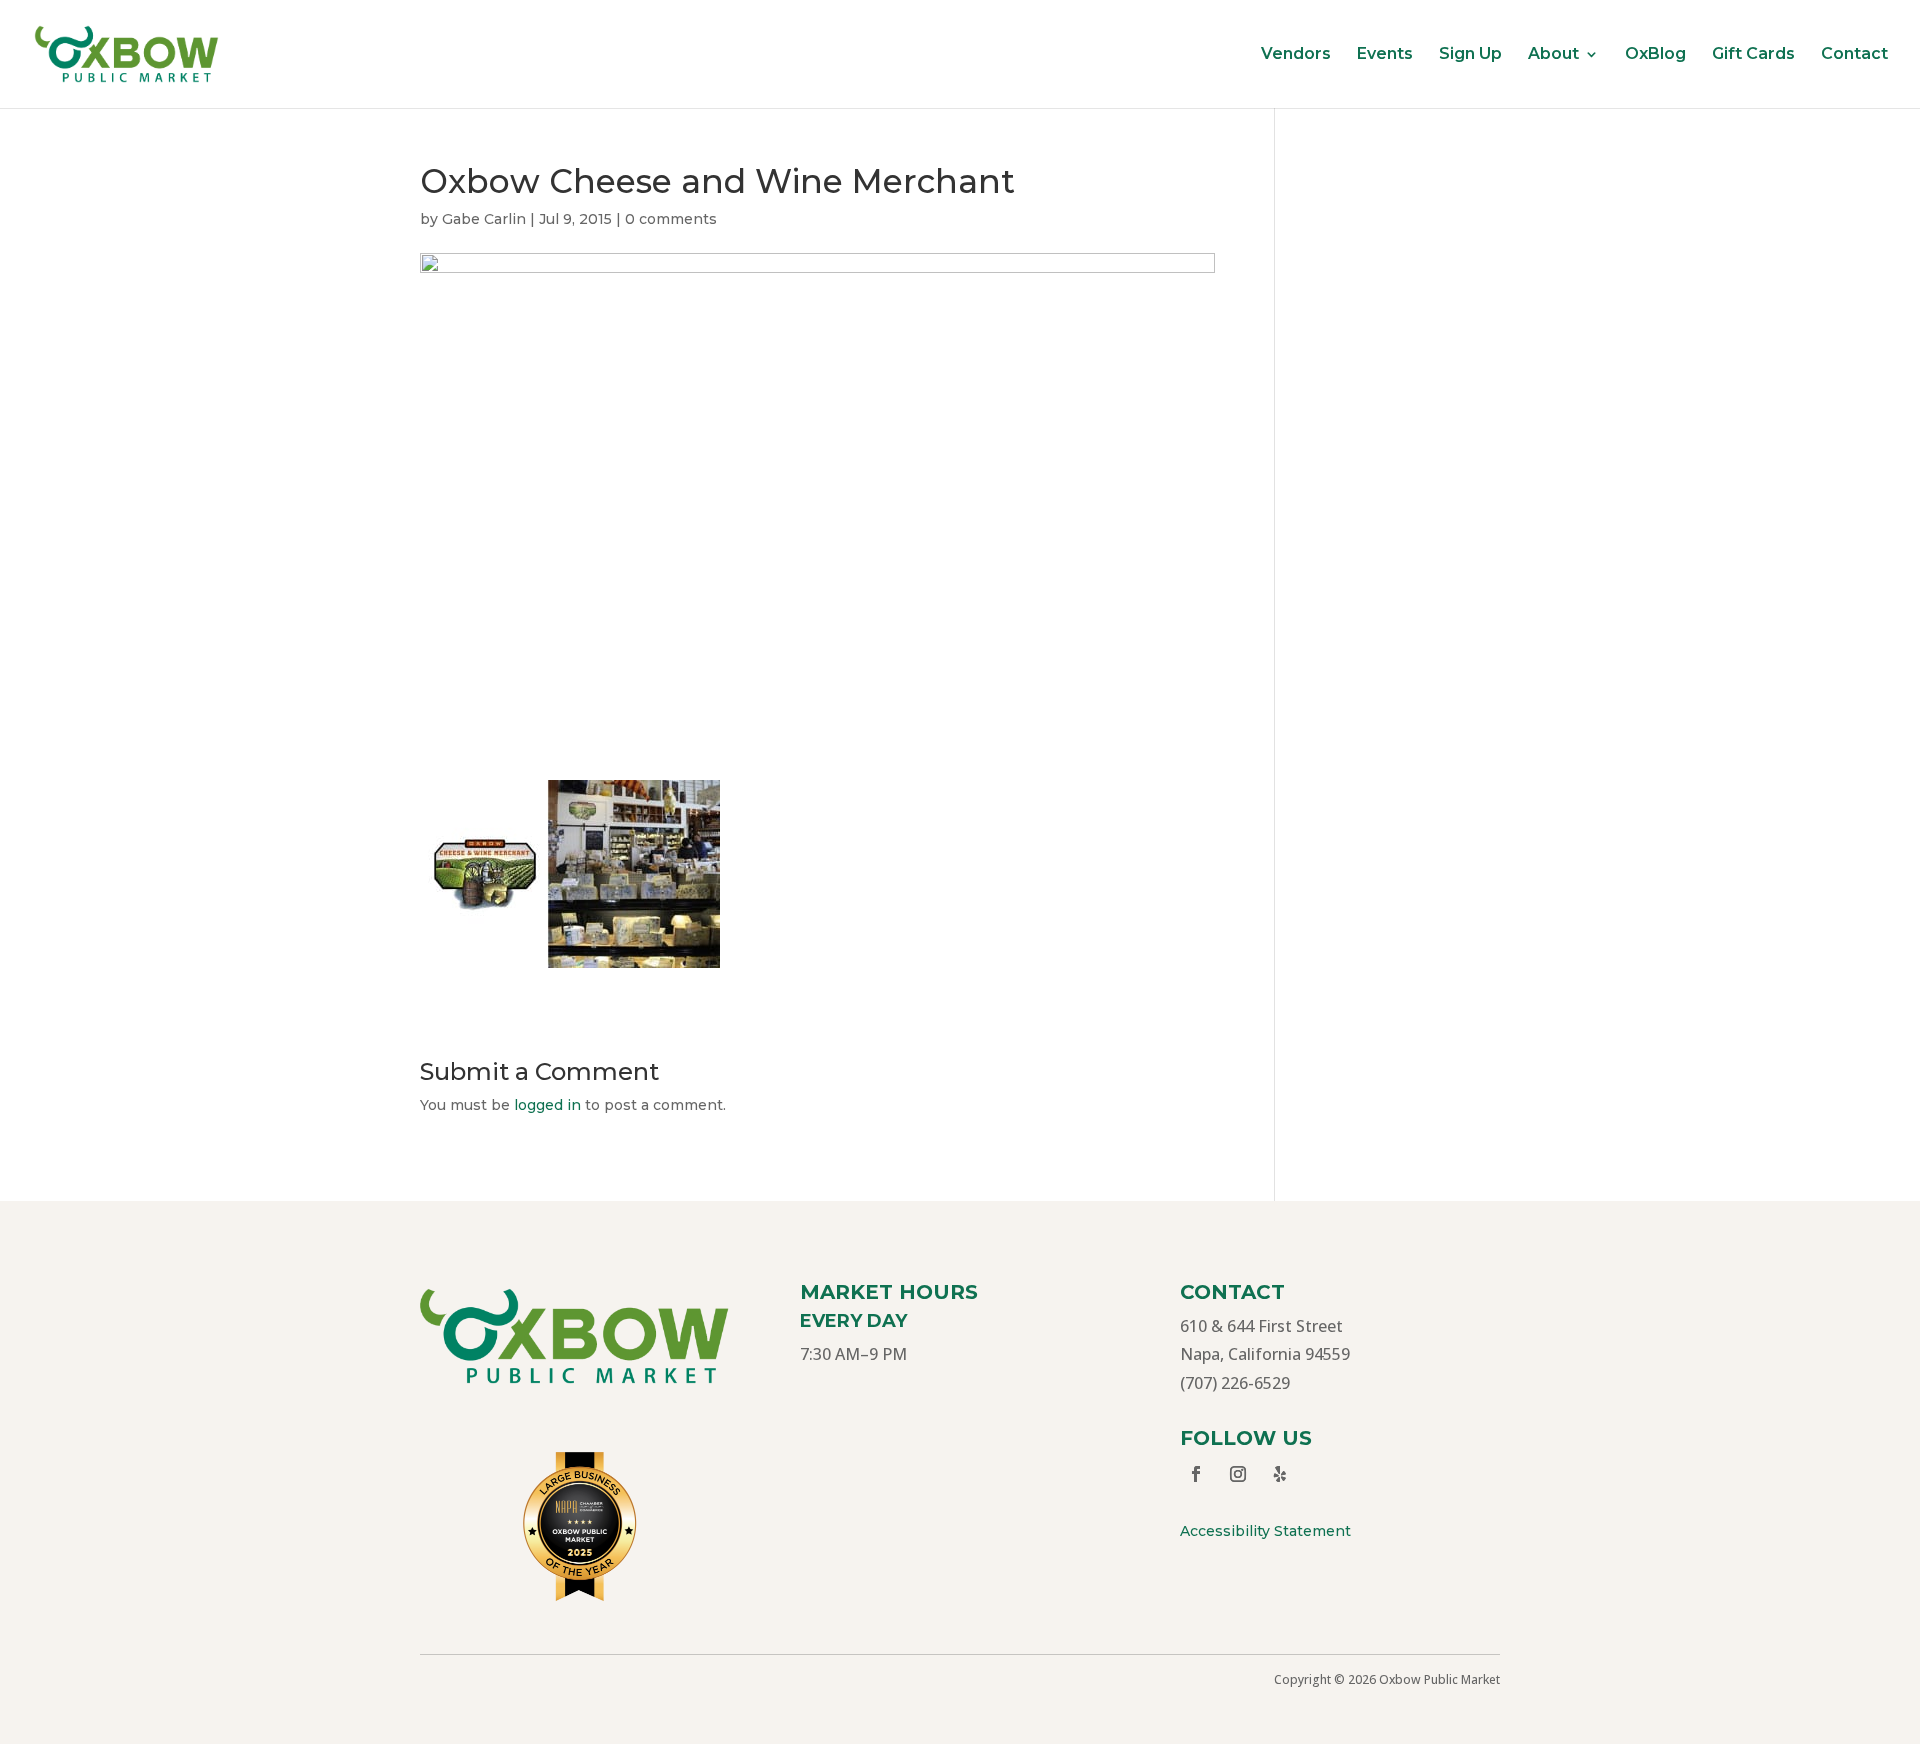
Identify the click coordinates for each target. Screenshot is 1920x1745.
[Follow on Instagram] (1238, 1474)
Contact (1854, 55)
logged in (547, 1105)
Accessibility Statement (1265, 1531)
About (1553, 55)
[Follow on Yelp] (1280, 1474)
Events (1385, 55)
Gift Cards (1753, 55)
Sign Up (1470, 55)
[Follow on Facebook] (1196, 1474)
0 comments (671, 219)
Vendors (1296, 55)
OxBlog (1655, 55)
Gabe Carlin (484, 219)
